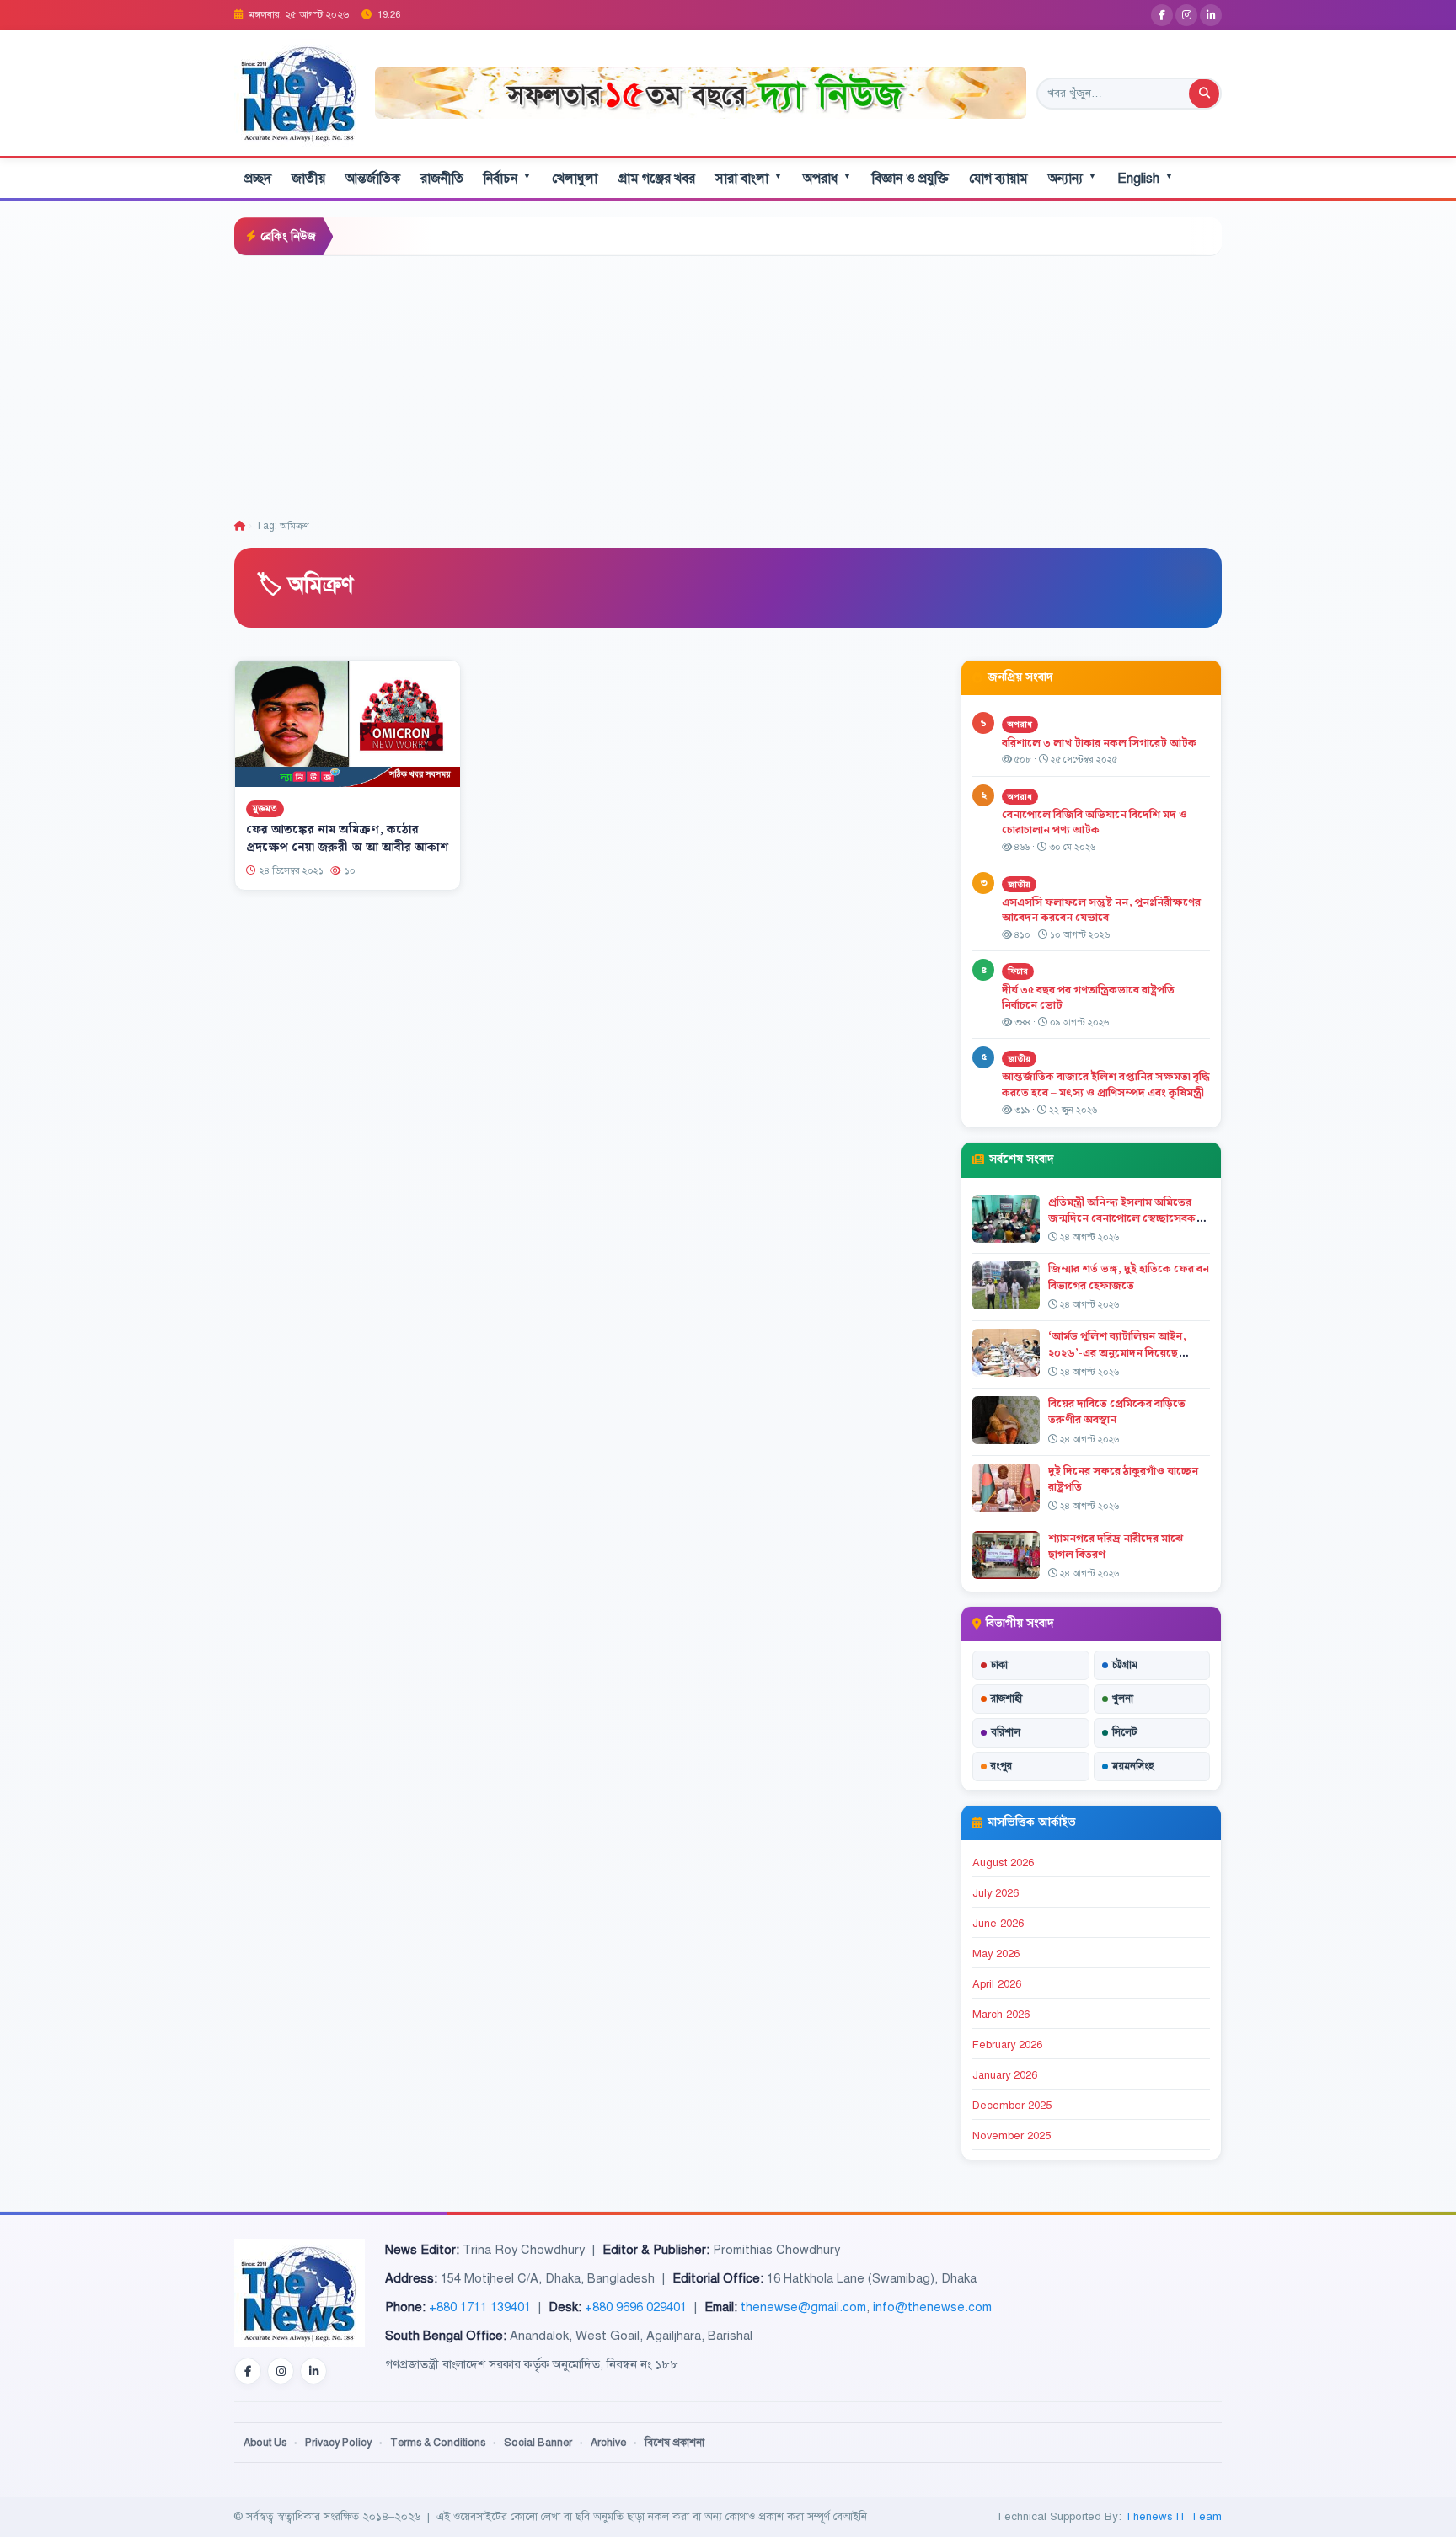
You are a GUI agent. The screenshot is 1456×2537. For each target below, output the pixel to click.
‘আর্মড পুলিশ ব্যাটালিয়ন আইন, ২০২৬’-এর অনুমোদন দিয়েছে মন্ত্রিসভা (1117, 1352)
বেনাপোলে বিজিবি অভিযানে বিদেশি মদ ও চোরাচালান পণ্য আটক (1095, 823)
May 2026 (996, 1954)
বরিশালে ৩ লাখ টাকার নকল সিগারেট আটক (1099, 743)
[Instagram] (1186, 15)
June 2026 (998, 1924)
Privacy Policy (338, 2443)
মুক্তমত (265, 808)
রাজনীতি (442, 179)
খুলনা (1123, 1699)
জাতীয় (308, 179)
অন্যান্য (1073, 178)
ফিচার (1018, 971)
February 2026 (1007, 2045)
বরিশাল (1006, 1732)
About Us (265, 2443)
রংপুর (1001, 1766)
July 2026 (996, 1893)
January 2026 (1005, 2075)
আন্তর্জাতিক (373, 179)
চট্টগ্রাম (1125, 1665)
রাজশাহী (1006, 1699)
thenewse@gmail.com (803, 2307)
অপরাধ (827, 178)
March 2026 (1001, 2015)
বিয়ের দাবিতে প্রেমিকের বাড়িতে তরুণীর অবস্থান (1117, 1412)
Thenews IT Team (1173, 2516)
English (1146, 178)
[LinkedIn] (1211, 15)
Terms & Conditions (438, 2443)
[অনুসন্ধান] (1204, 94)
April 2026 (997, 1984)
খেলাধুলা (575, 179)
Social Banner (538, 2443)
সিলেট (1125, 1732)
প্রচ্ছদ (258, 179)
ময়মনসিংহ (1133, 1766)
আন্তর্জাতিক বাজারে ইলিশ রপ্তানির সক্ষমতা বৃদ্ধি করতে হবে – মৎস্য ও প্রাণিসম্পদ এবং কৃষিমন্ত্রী (1106, 1085)
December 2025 (1012, 2106)
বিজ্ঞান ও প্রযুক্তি (910, 179)
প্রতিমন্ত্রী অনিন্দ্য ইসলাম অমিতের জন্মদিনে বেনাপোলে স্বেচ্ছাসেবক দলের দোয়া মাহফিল (1122, 1218)
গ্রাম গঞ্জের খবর (656, 179)
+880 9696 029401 (636, 2307)
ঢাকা (999, 1665)
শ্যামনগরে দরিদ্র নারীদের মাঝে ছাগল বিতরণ (1116, 1547)
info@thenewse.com (932, 2307)
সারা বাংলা (749, 178)
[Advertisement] (728, 383)
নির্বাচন (508, 178)
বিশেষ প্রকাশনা (674, 2443)
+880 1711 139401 (480, 2307)
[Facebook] (1162, 15)
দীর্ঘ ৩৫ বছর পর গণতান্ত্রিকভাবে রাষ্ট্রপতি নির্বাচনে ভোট (1088, 998)
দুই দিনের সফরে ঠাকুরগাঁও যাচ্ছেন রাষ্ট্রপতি (1123, 1479)
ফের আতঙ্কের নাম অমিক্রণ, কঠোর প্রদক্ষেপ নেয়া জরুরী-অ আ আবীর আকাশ (347, 839)
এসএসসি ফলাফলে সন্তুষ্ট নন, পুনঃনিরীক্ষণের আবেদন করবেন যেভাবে (1101, 910)
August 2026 (1003, 1863)
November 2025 (1012, 2136)
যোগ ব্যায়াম (998, 179)
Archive (608, 2443)
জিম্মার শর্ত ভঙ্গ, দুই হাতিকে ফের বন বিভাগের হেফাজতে (1129, 1277)
